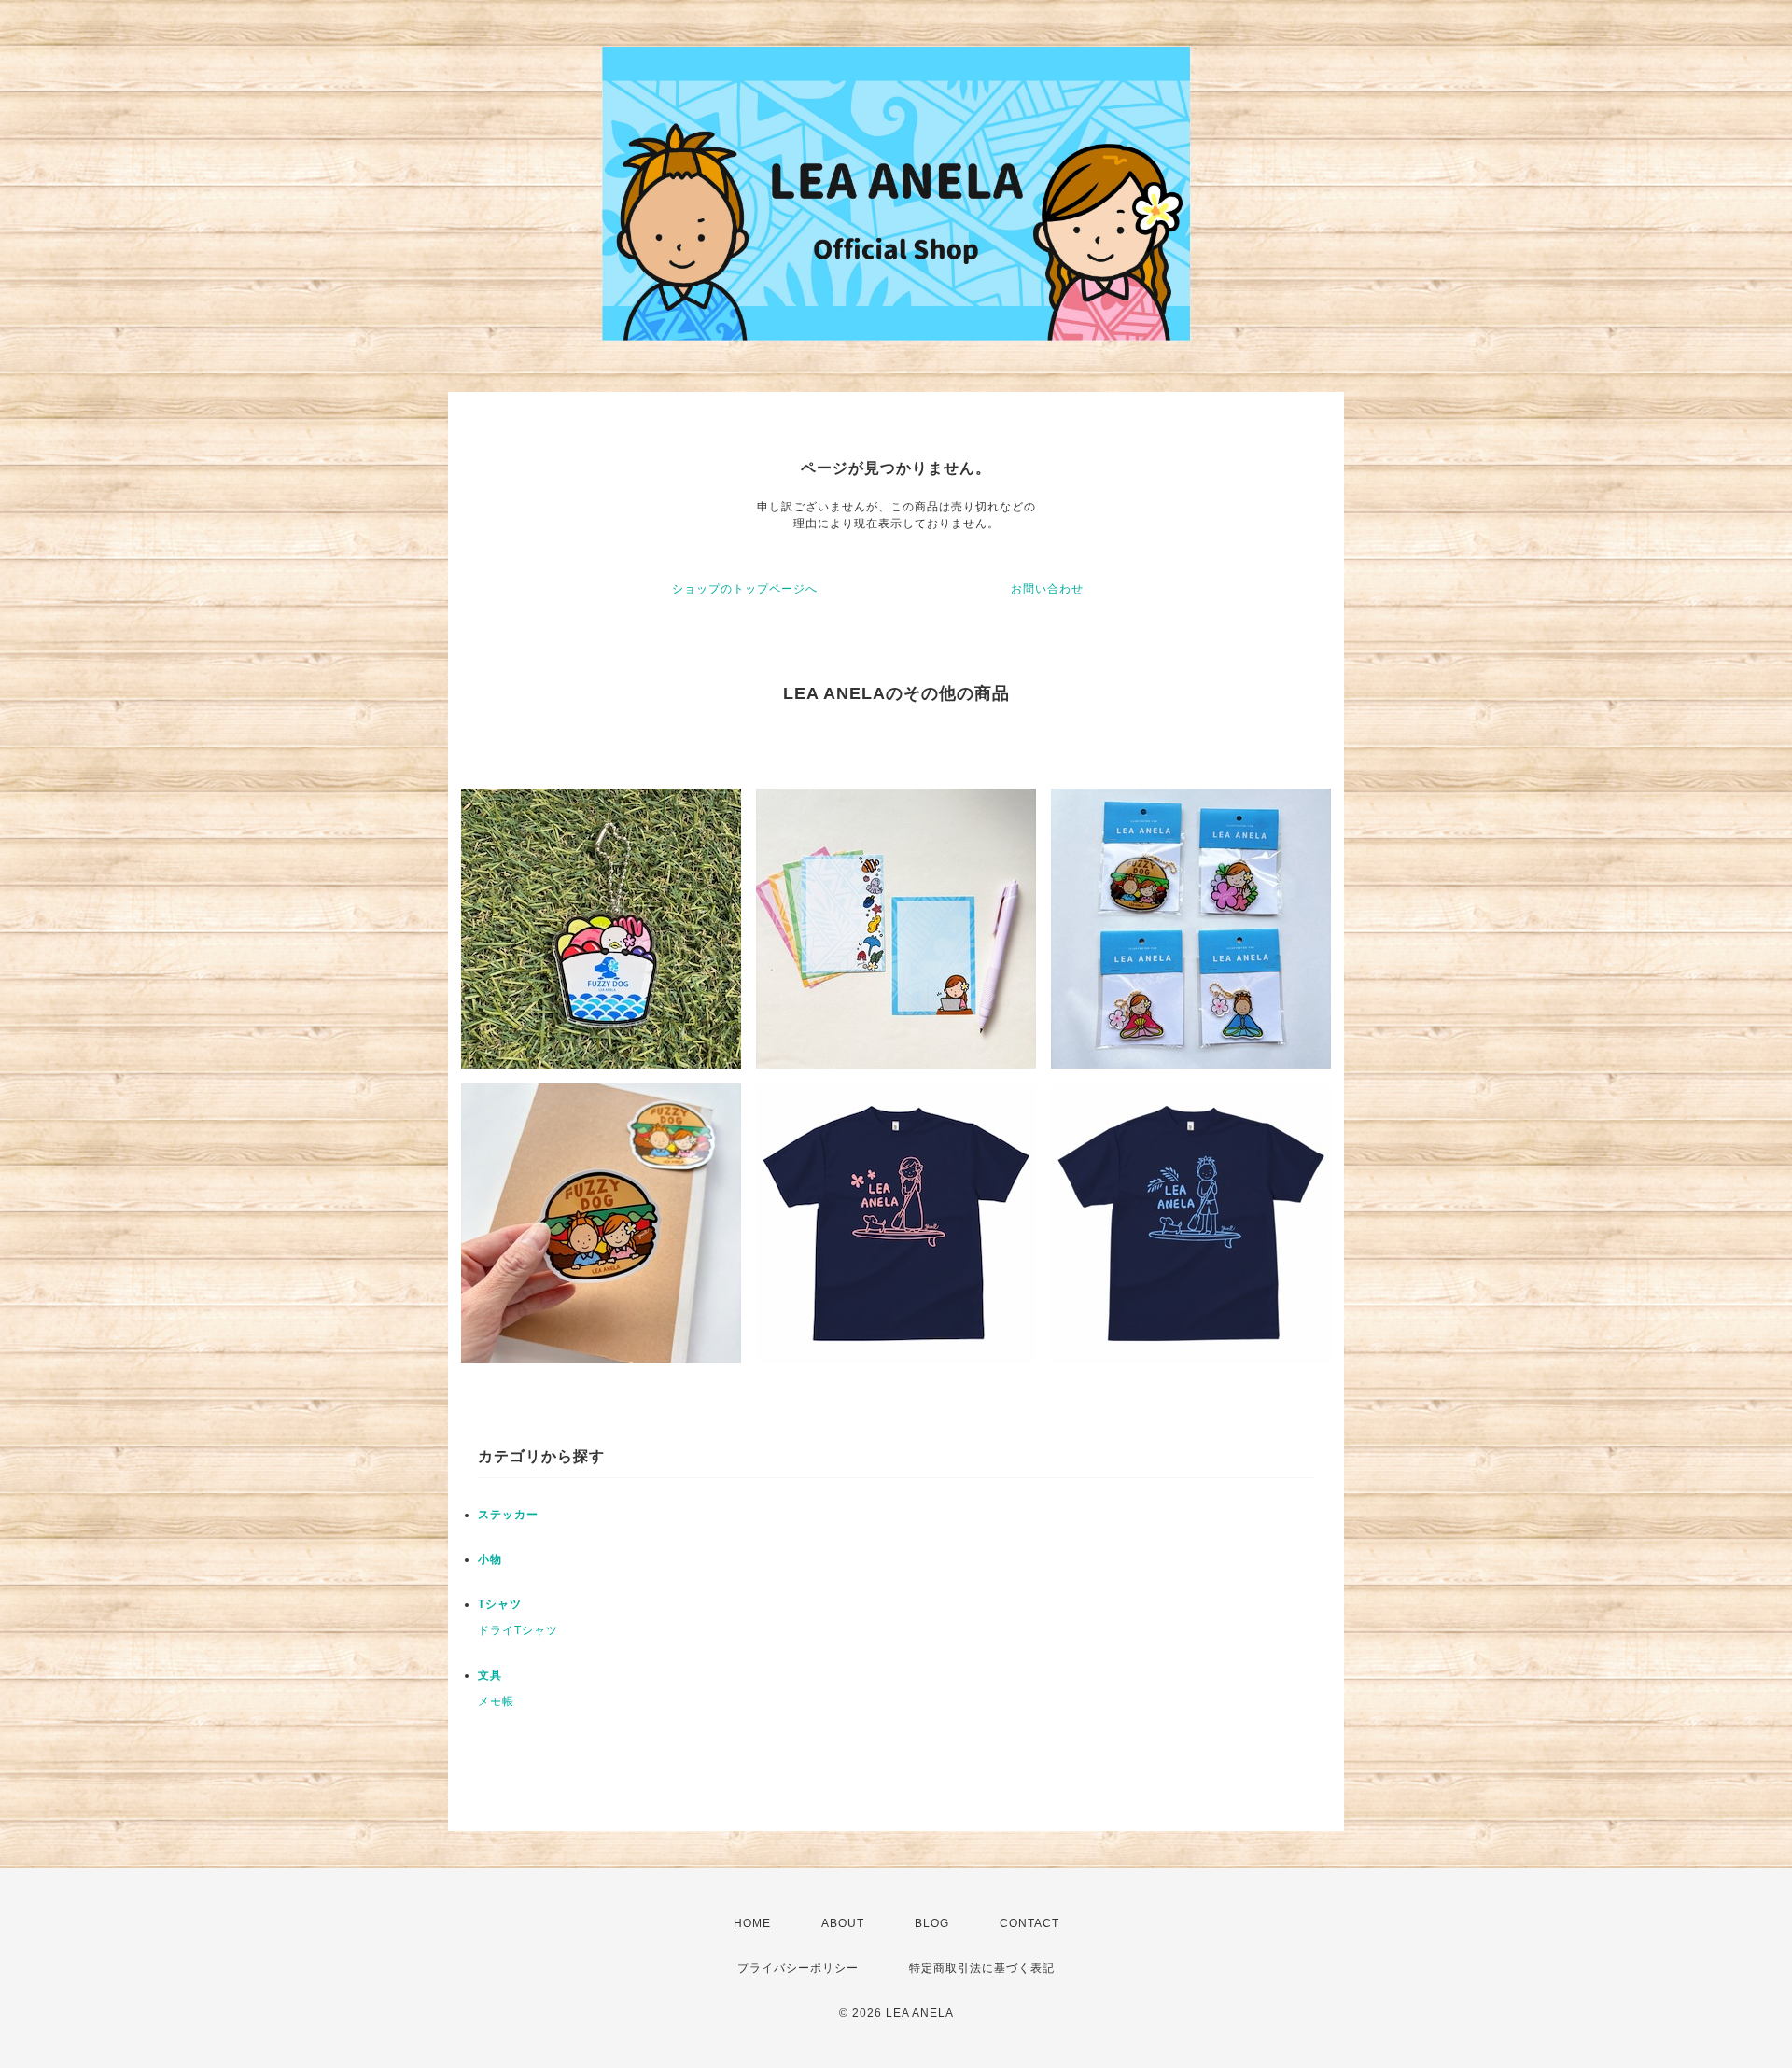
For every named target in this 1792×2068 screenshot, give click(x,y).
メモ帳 (496, 1701)
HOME (752, 1923)
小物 (490, 1559)
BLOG (932, 1923)
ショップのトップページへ (745, 589)
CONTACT (1029, 1923)
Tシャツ (500, 1604)
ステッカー (508, 1515)
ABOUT (843, 1923)
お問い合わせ (1047, 589)
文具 (490, 1675)
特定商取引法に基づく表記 (982, 1968)
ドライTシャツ (518, 1630)
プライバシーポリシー (798, 1968)
